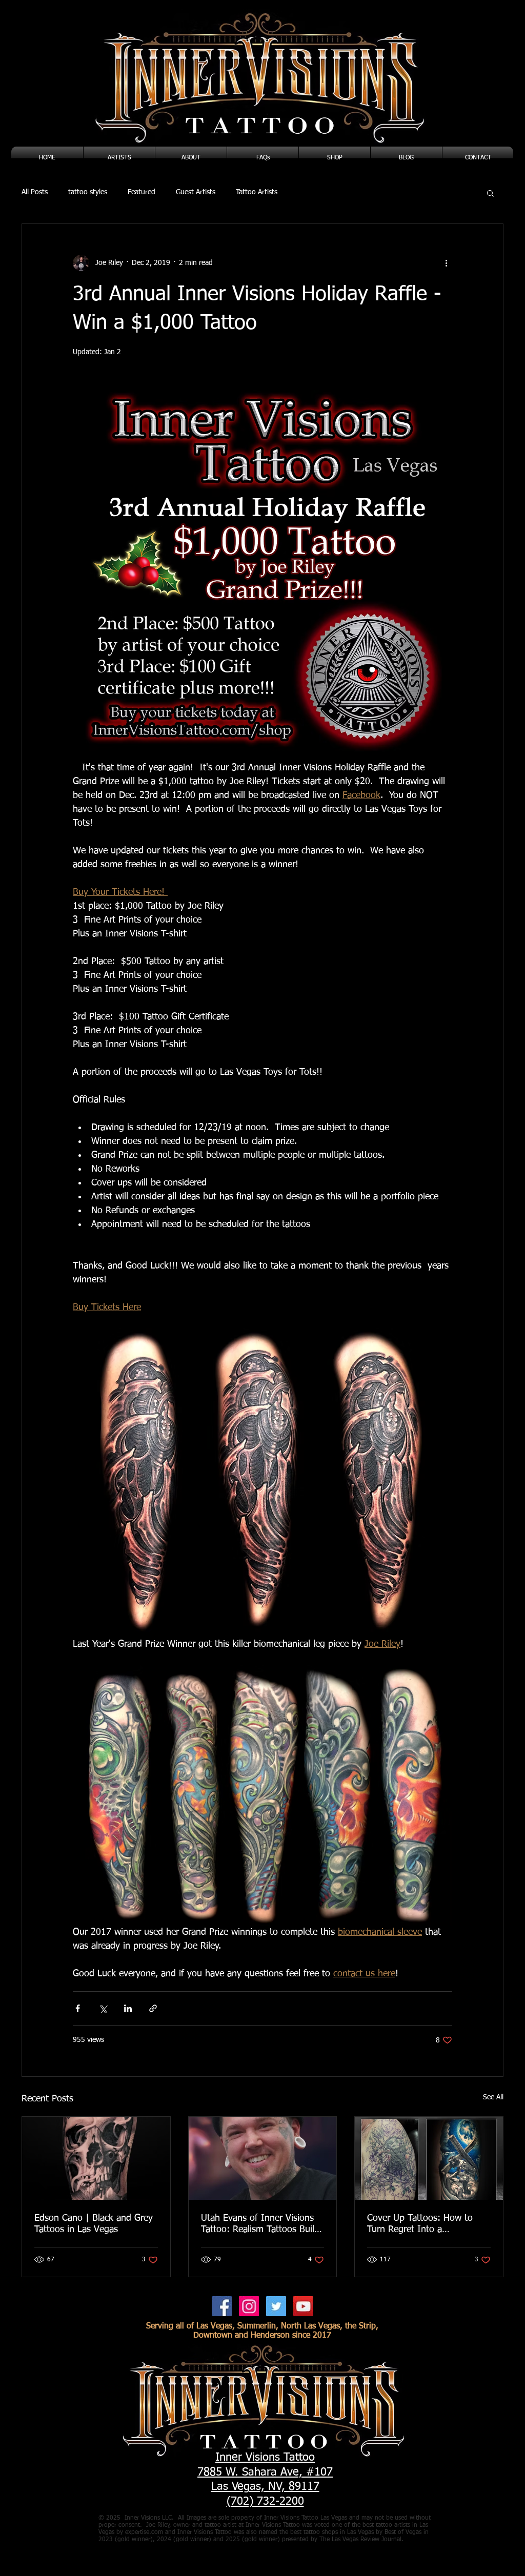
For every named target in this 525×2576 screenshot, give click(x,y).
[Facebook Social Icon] (222, 2306)
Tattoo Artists (257, 192)
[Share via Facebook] (78, 2008)
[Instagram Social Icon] (249, 2306)
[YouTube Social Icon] (303, 2306)
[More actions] (446, 263)
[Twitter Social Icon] (276, 2306)
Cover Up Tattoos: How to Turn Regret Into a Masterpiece (420, 2224)
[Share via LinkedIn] (128, 2008)
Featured (142, 192)
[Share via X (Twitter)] (103, 2008)
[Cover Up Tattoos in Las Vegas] (429, 2158)
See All (493, 2097)
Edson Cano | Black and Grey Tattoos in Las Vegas (94, 2224)
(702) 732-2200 (265, 2502)
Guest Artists (196, 192)
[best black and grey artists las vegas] (96, 2158)
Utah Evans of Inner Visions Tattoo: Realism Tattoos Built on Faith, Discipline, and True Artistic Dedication (259, 2224)
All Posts (35, 192)
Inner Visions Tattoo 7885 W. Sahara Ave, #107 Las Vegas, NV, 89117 (265, 2472)
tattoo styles (88, 192)
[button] (490, 193)
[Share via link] (153, 2008)
